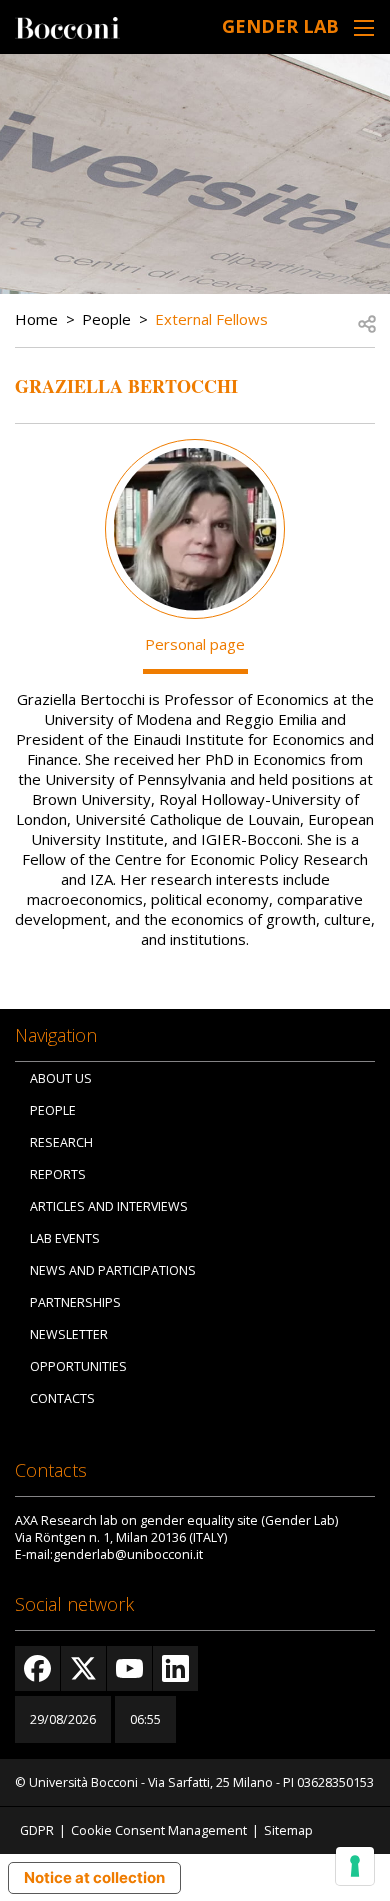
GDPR (37, 1830)
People (106, 319)
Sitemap (288, 1830)
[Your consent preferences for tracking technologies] (355, 1866)
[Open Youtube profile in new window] (129, 1668)
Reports (58, 1174)
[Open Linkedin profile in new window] (175, 1668)
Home (36, 319)
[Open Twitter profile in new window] (83, 1668)
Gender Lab (280, 26)
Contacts (62, 1398)
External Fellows (211, 319)
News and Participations (113, 1270)
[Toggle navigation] (364, 27)
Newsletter (69, 1334)
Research (61, 1142)
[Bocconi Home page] (67, 26)
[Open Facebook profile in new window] (37, 1668)
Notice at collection (94, 1877)
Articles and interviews (109, 1206)
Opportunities (78, 1366)
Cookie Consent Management (159, 1830)
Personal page (195, 644)
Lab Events (65, 1238)
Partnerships (75, 1302)
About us (61, 1078)
